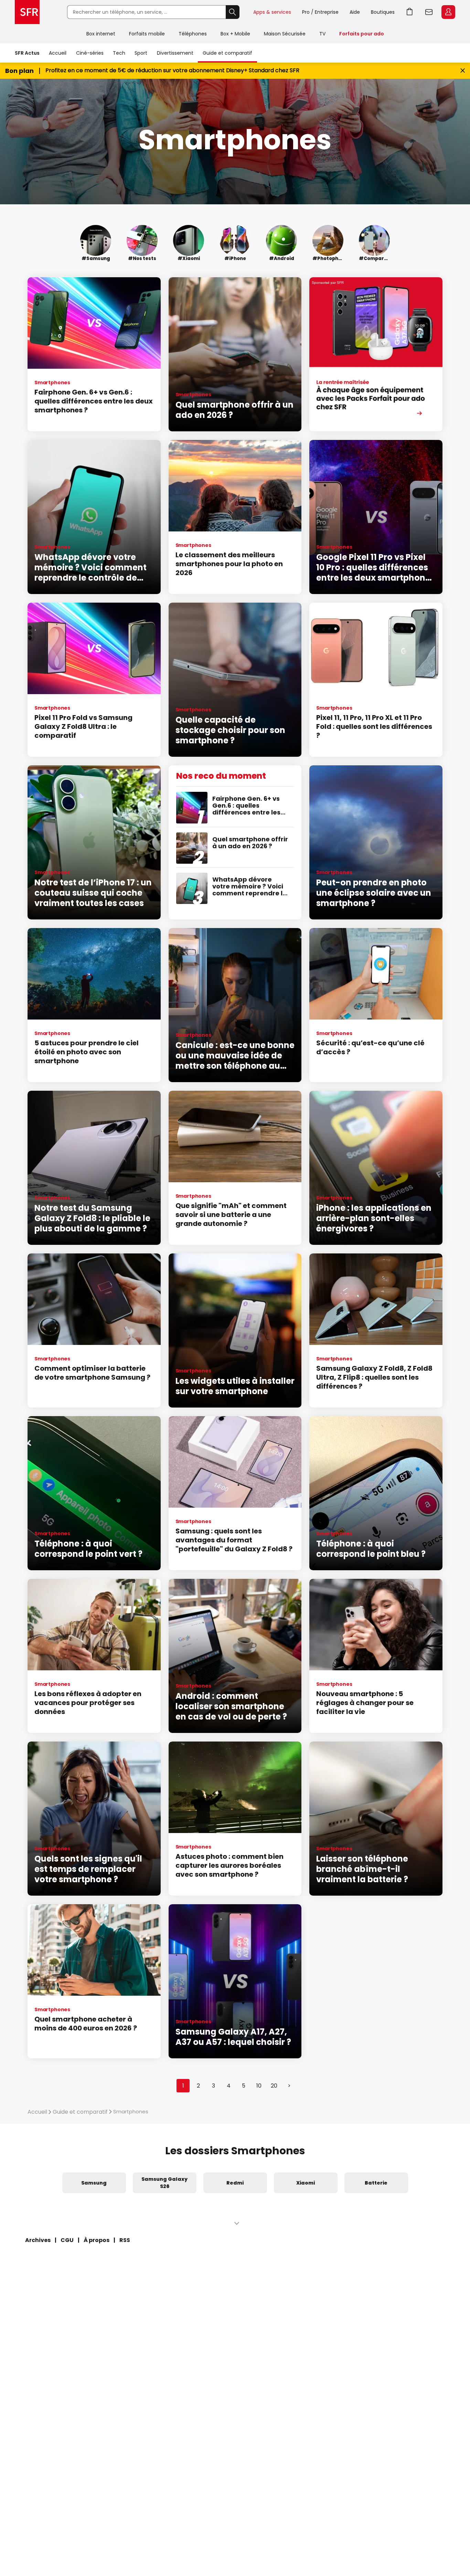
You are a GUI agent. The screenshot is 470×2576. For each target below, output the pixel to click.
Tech (119, 53)
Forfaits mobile (147, 34)
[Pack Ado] (376, 354)
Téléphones (193, 34)
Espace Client (448, 12)
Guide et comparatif (227, 53)
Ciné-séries (90, 53)
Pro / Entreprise (320, 12)
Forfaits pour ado (362, 34)
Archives (38, 2240)
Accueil (58, 53)
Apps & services (272, 12)
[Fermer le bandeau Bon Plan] (463, 71)
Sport (141, 53)
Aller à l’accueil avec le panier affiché (410, 12)
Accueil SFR (27, 12)
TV (322, 34)
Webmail (429, 12)
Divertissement (175, 53)
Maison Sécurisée (285, 34)
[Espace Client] (448, 12)
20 (274, 2086)
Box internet (101, 34)
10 (259, 2086)
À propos (97, 2240)
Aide (355, 12)
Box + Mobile (235, 34)
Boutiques (383, 12)
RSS (125, 2240)
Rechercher (233, 12)
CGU (67, 2240)
